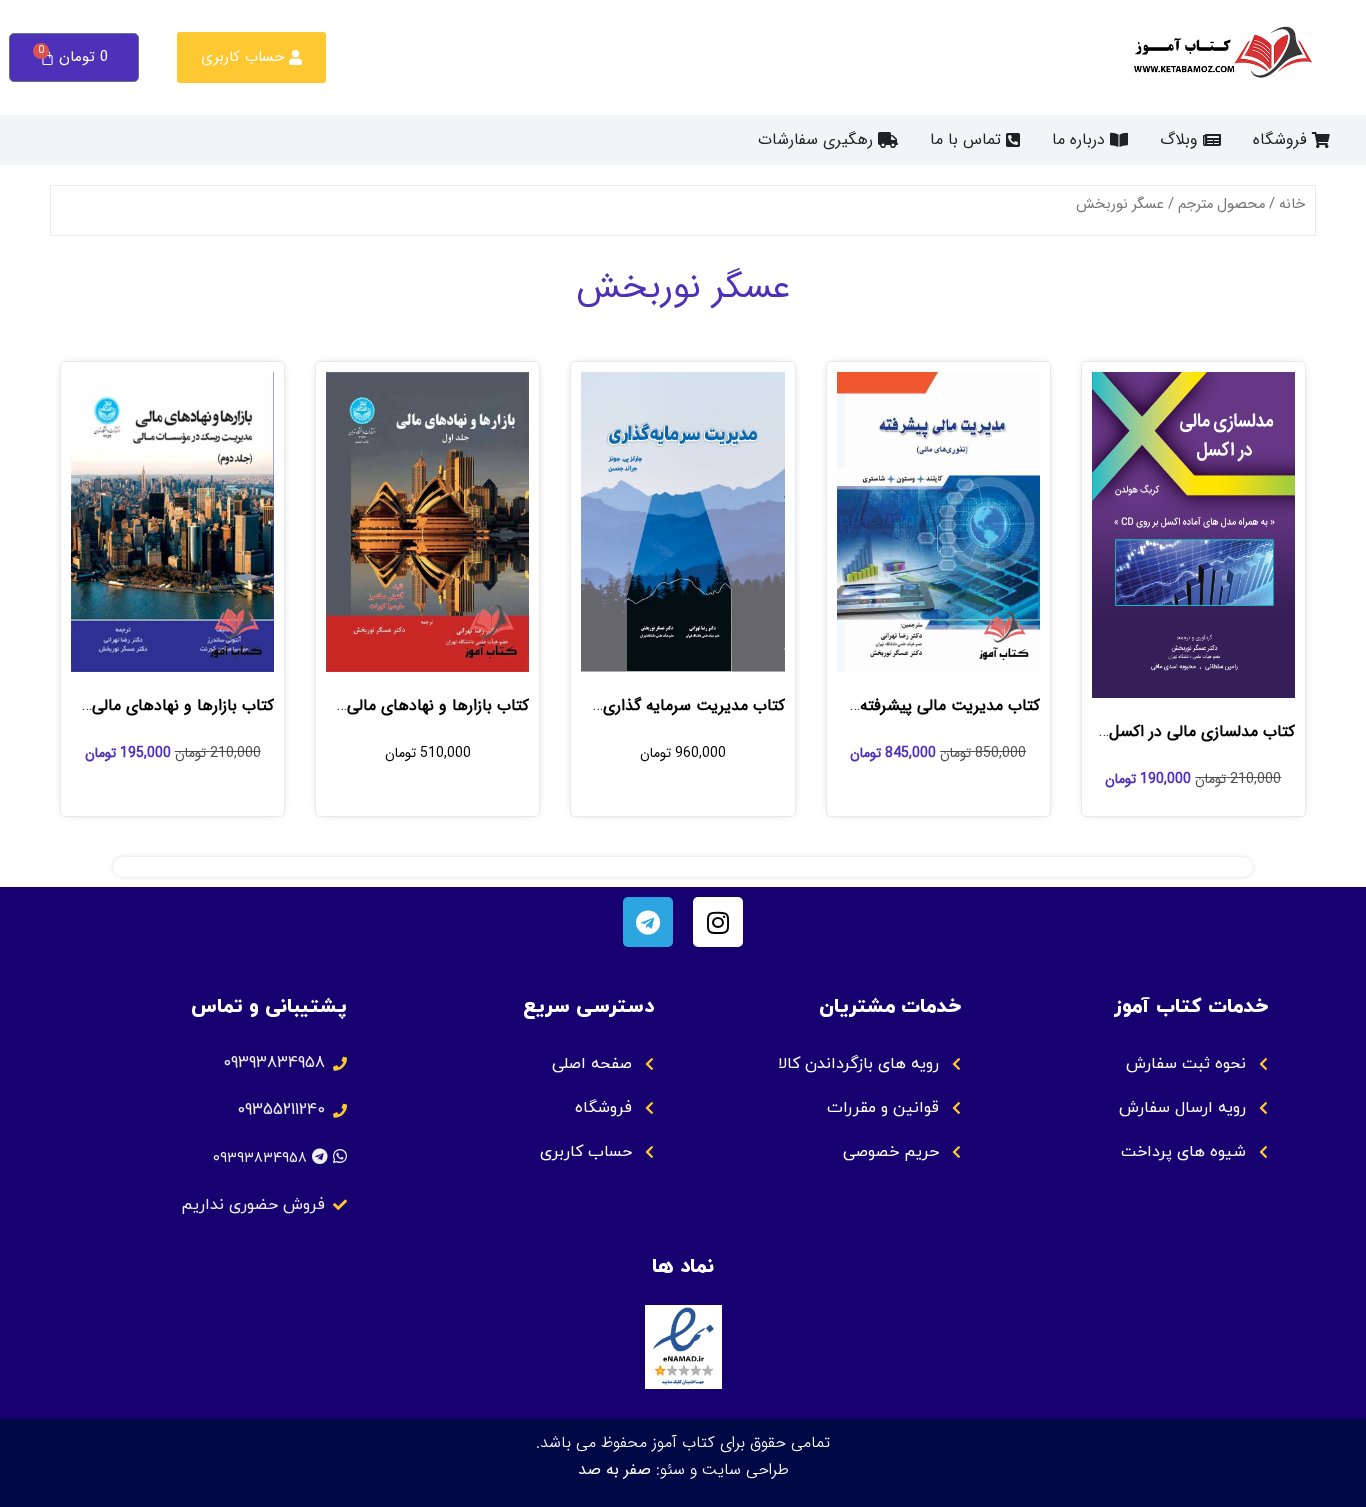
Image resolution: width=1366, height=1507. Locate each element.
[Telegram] (648, 922)
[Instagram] (718, 922)
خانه (1292, 204)
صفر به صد (614, 1469)
